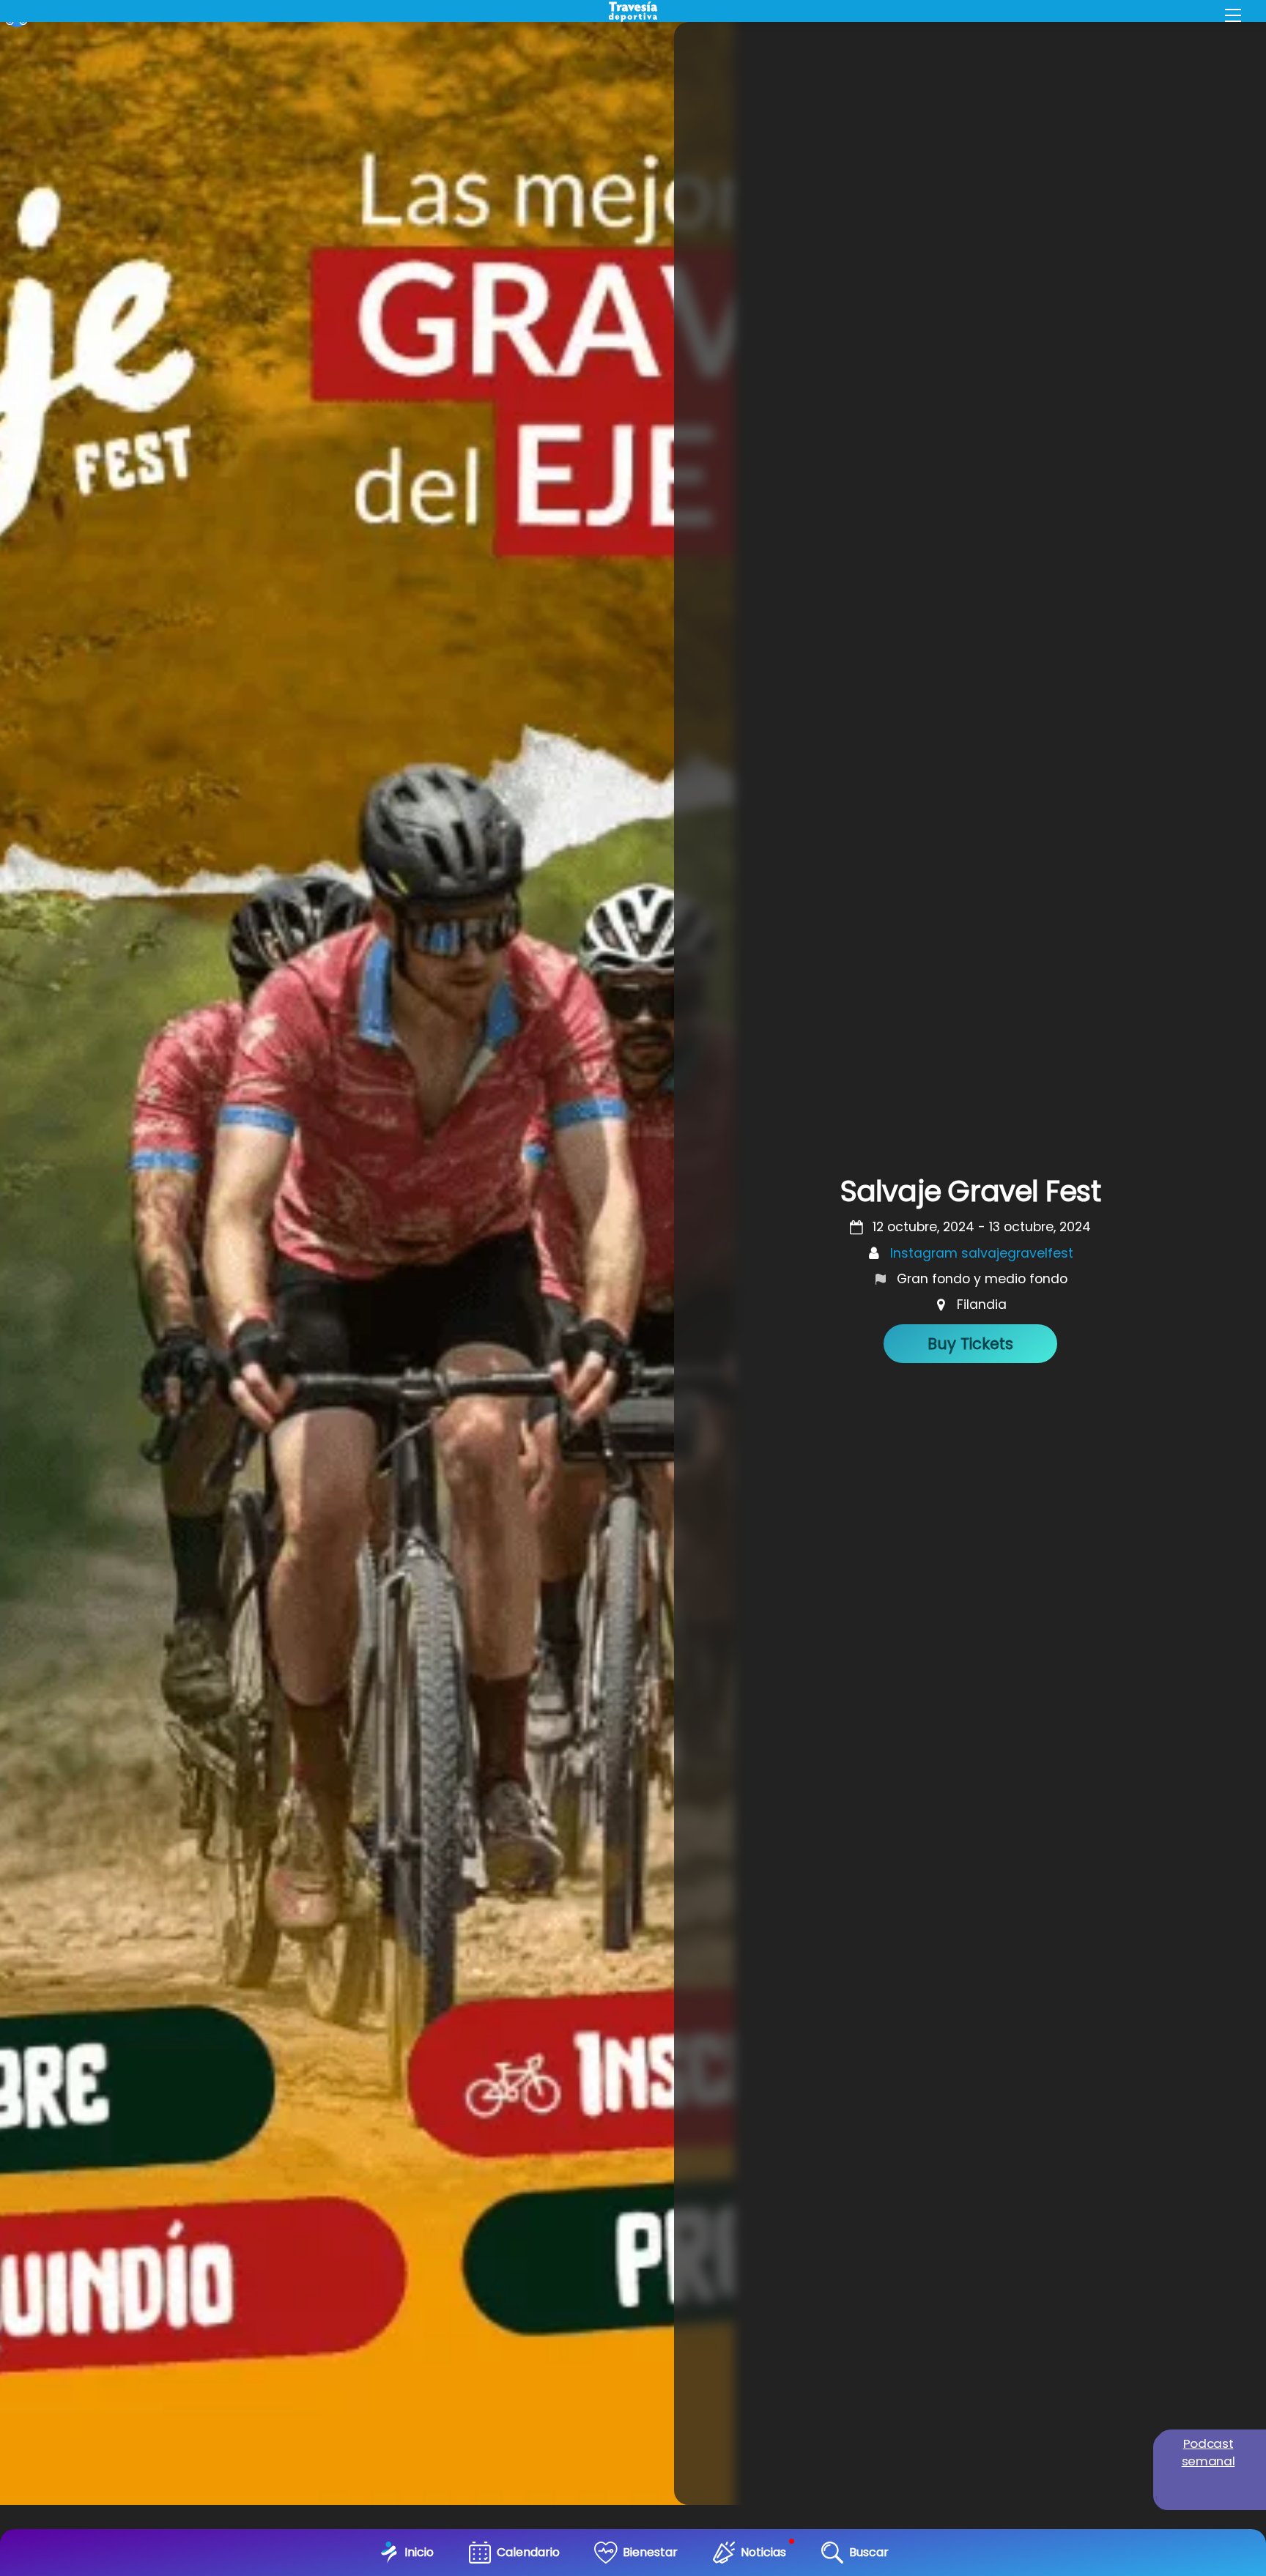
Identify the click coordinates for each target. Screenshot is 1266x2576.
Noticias (763, 2552)
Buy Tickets (970, 1344)
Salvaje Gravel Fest (970, 1191)
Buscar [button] (869, 2552)
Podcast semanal (1208, 2452)
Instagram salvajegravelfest (982, 1253)
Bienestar (650, 2552)
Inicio (419, 2552)
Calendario (528, 2552)
